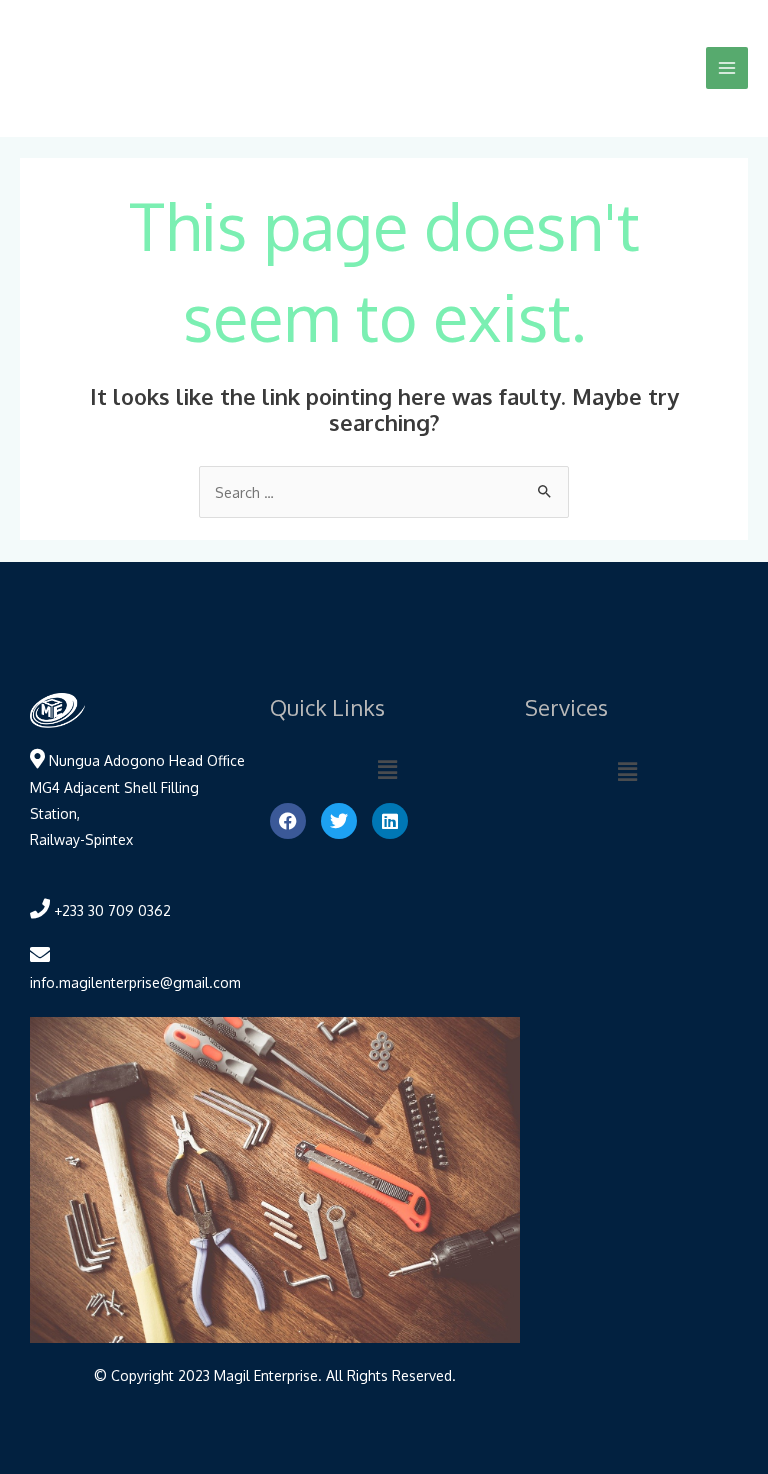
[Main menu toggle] (727, 68)
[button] (387, 769)
